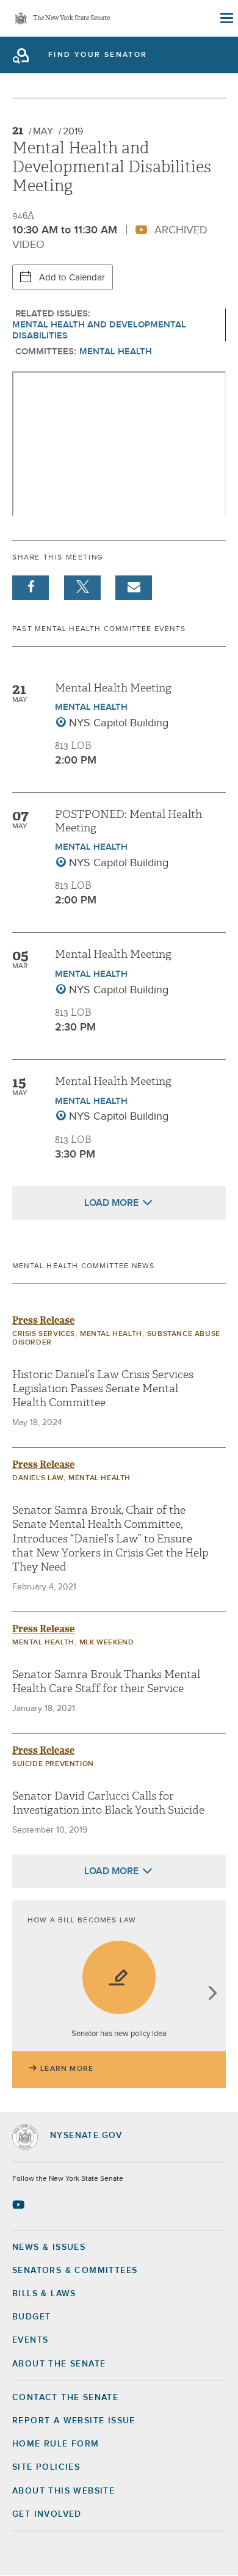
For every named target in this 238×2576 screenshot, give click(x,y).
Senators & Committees (75, 2271)
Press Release (43, 1320)
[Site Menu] (226, 18)
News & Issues (49, 2247)
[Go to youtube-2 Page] (20, 2205)
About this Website (63, 2491)
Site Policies (46, 2467)
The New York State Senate (71, 19)
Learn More (67, 2069)
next (212, 1994)
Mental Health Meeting (113, 688)
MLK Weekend (107, 1643)
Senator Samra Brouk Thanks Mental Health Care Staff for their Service (106, 1682)
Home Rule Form (56, 2444)
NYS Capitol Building (119, 723)
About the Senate (59, 2364)
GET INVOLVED (47, 2514)
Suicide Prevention (53, 1764)
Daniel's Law (38, 1478)
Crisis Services (44, 1334)
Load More (111, 1203)
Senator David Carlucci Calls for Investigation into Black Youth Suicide (108, 1803)
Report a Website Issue (74, 2421)
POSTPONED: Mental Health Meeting (128, 821)
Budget (31, 2317)
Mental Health (116, 352)
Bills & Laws (44, 2294)
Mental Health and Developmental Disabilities (99, 330)
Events (30, 2340)
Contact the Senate (65, 2398)
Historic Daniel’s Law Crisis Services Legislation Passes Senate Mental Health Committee (103, 1389)
